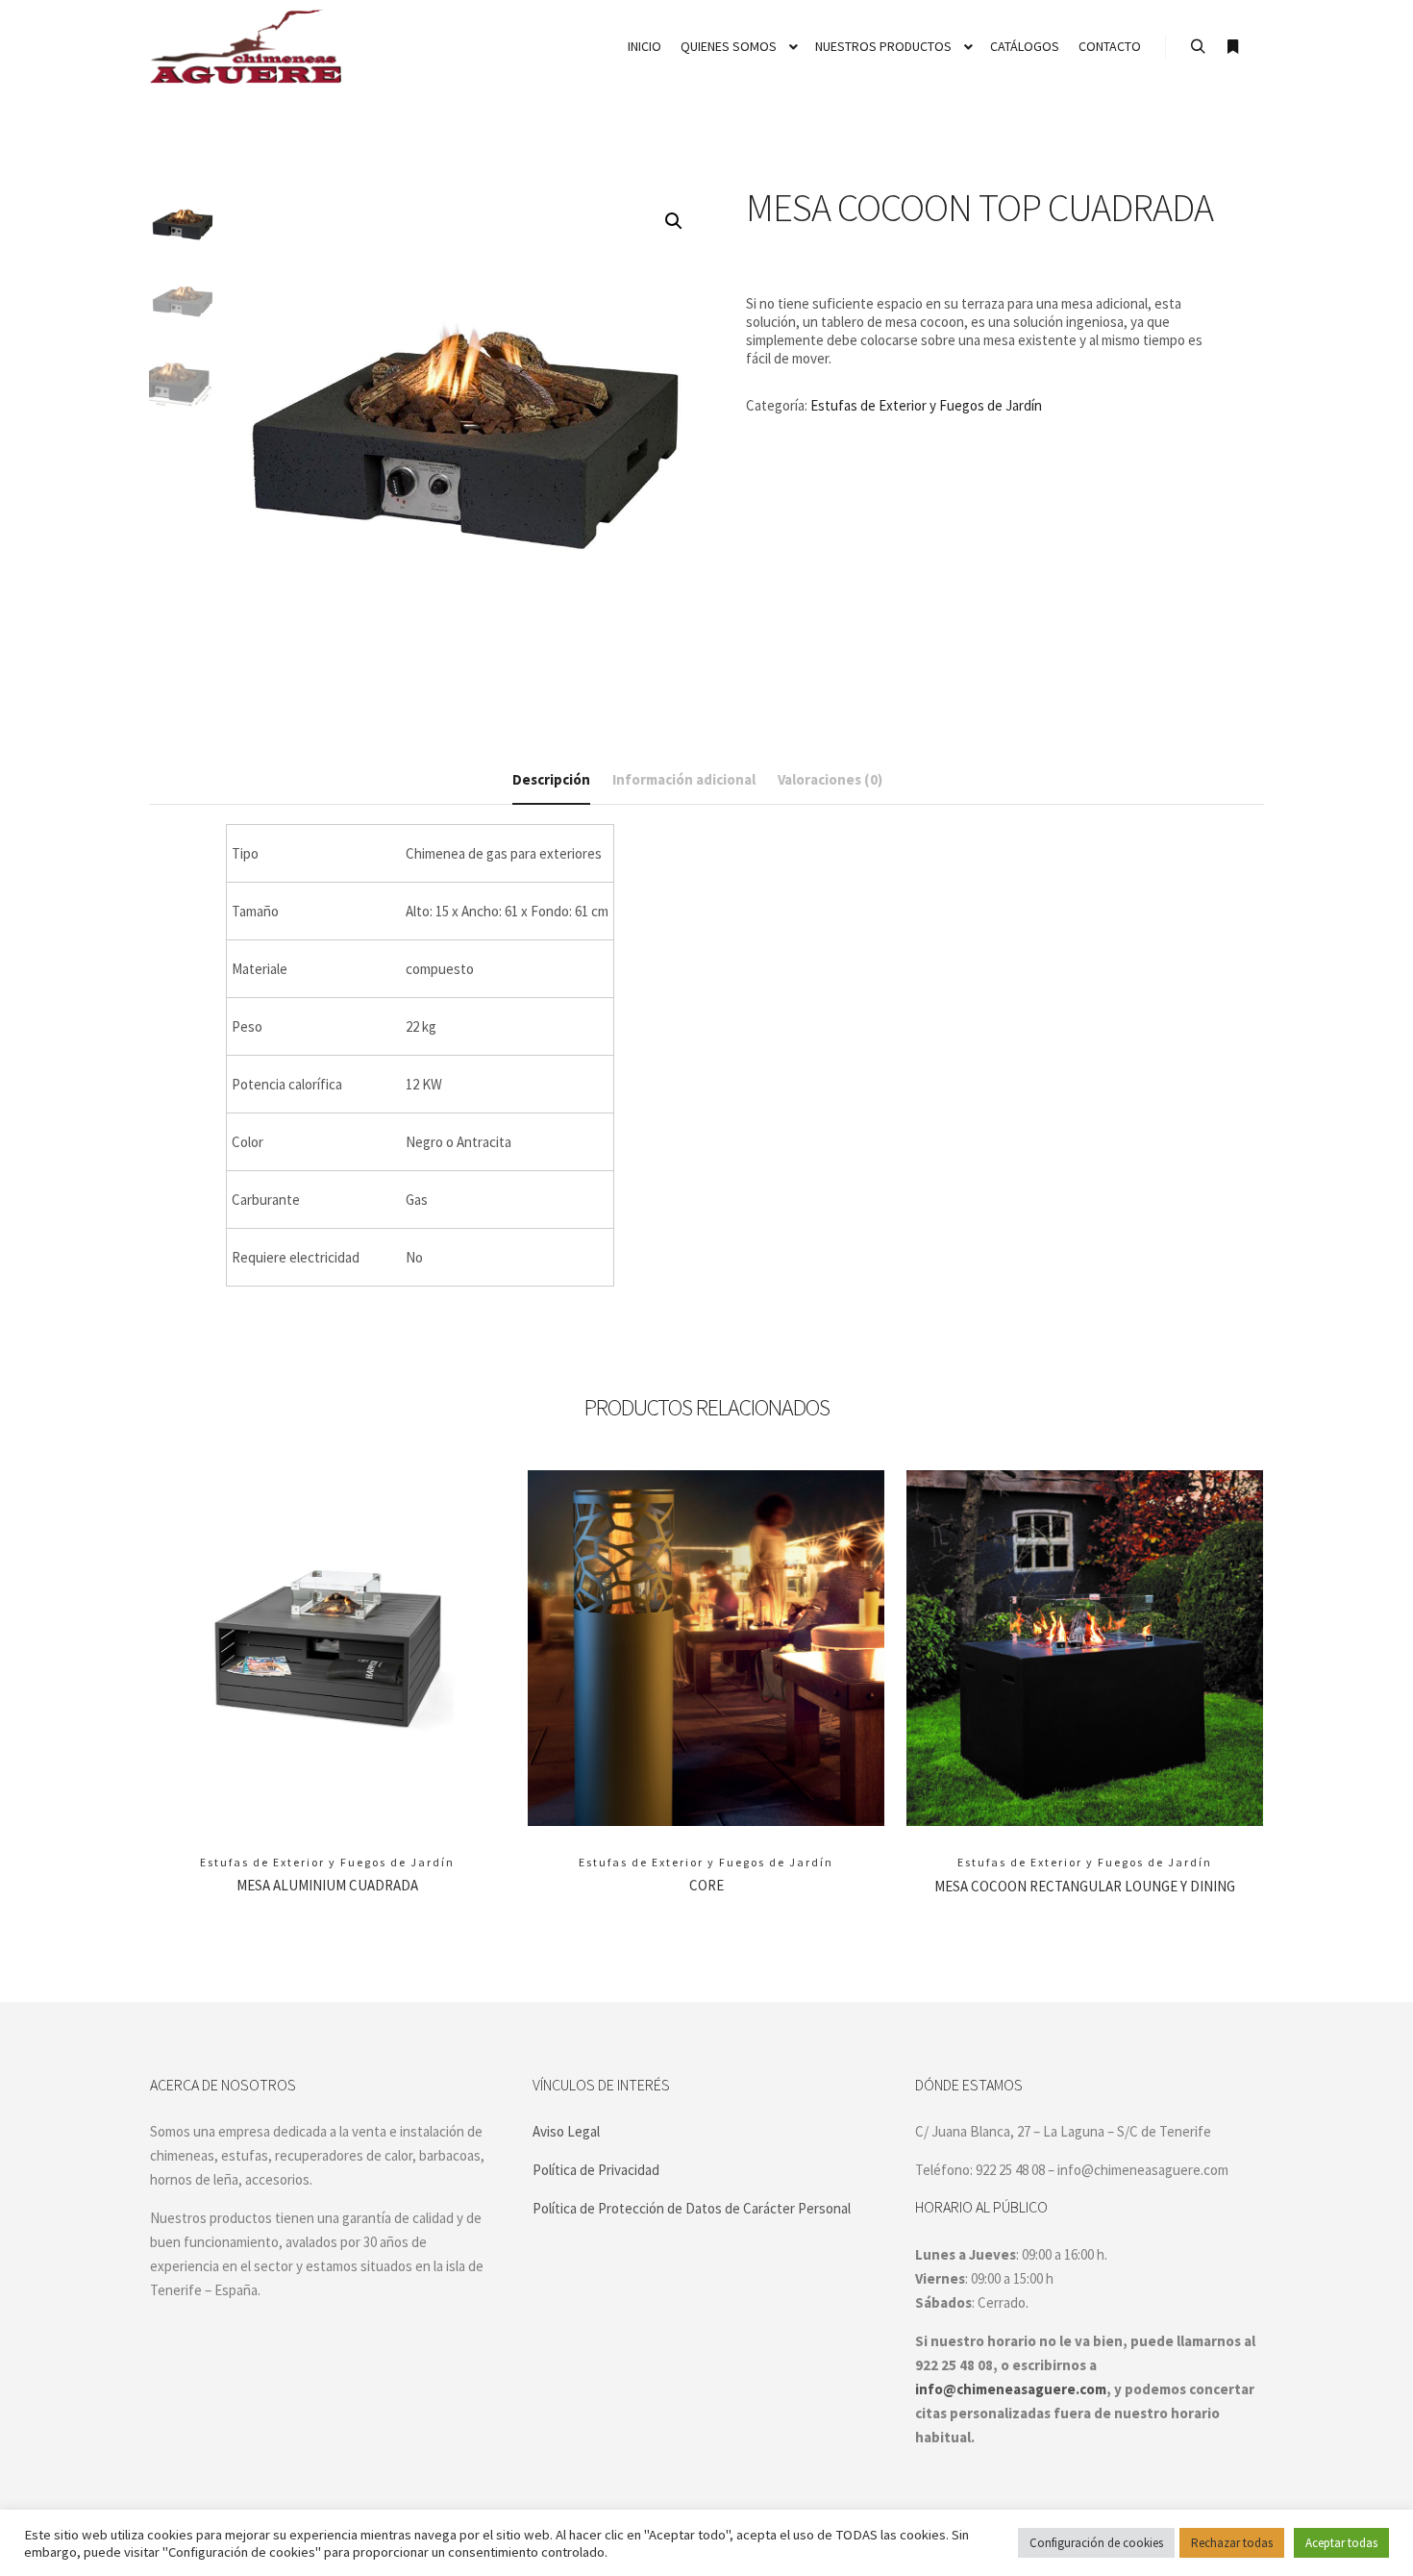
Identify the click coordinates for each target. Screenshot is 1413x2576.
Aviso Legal (566, 2131)
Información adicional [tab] (684, 779)
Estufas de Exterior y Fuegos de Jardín (926, 405)
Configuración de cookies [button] (1096, 2543)
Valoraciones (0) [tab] (830, 779)
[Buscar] (1198, 47)
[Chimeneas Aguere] (245, 47)
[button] (674, 221)
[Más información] (1232, 47)
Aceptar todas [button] (1341, 2543)
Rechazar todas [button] (1232, 2543)
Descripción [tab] (551, 779)
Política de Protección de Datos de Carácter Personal (692, 2208)
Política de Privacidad (596, 2170)
